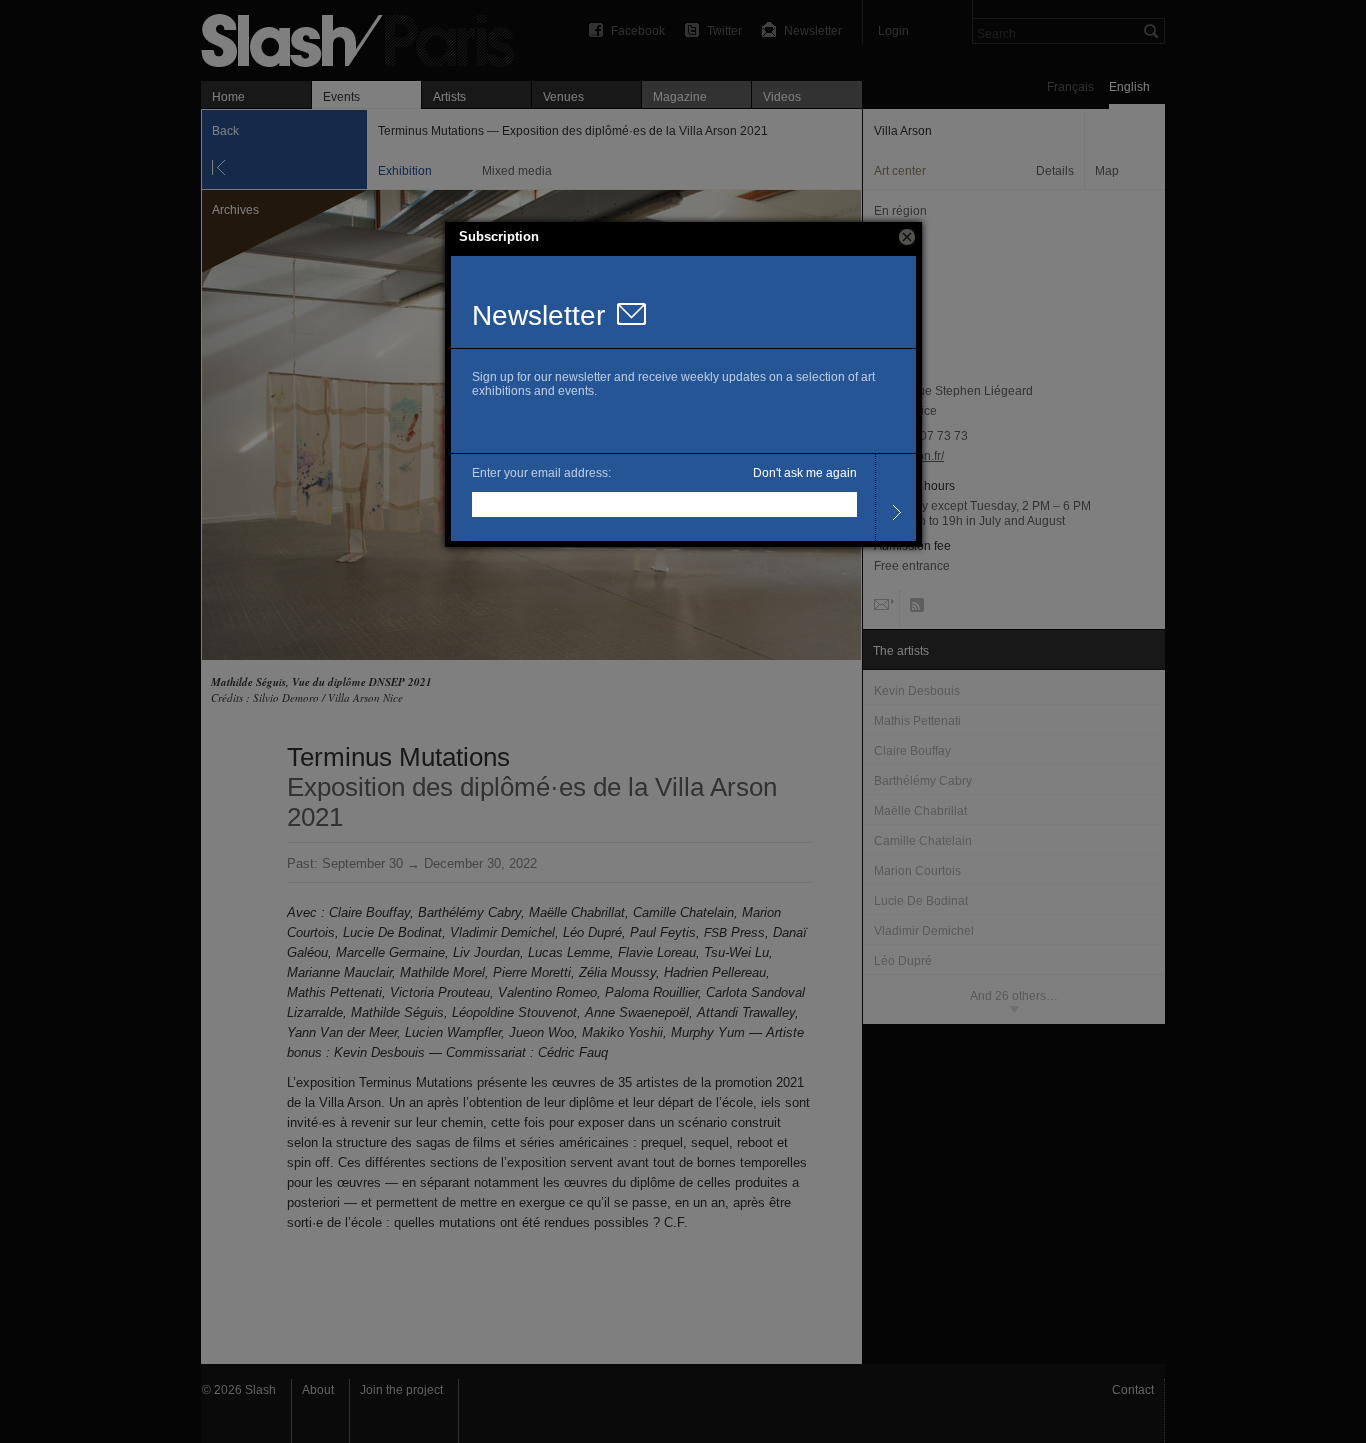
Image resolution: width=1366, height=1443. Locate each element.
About (318, 1390)
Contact (1133, 1390)
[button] (907, 237)
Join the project (401, 1390)
